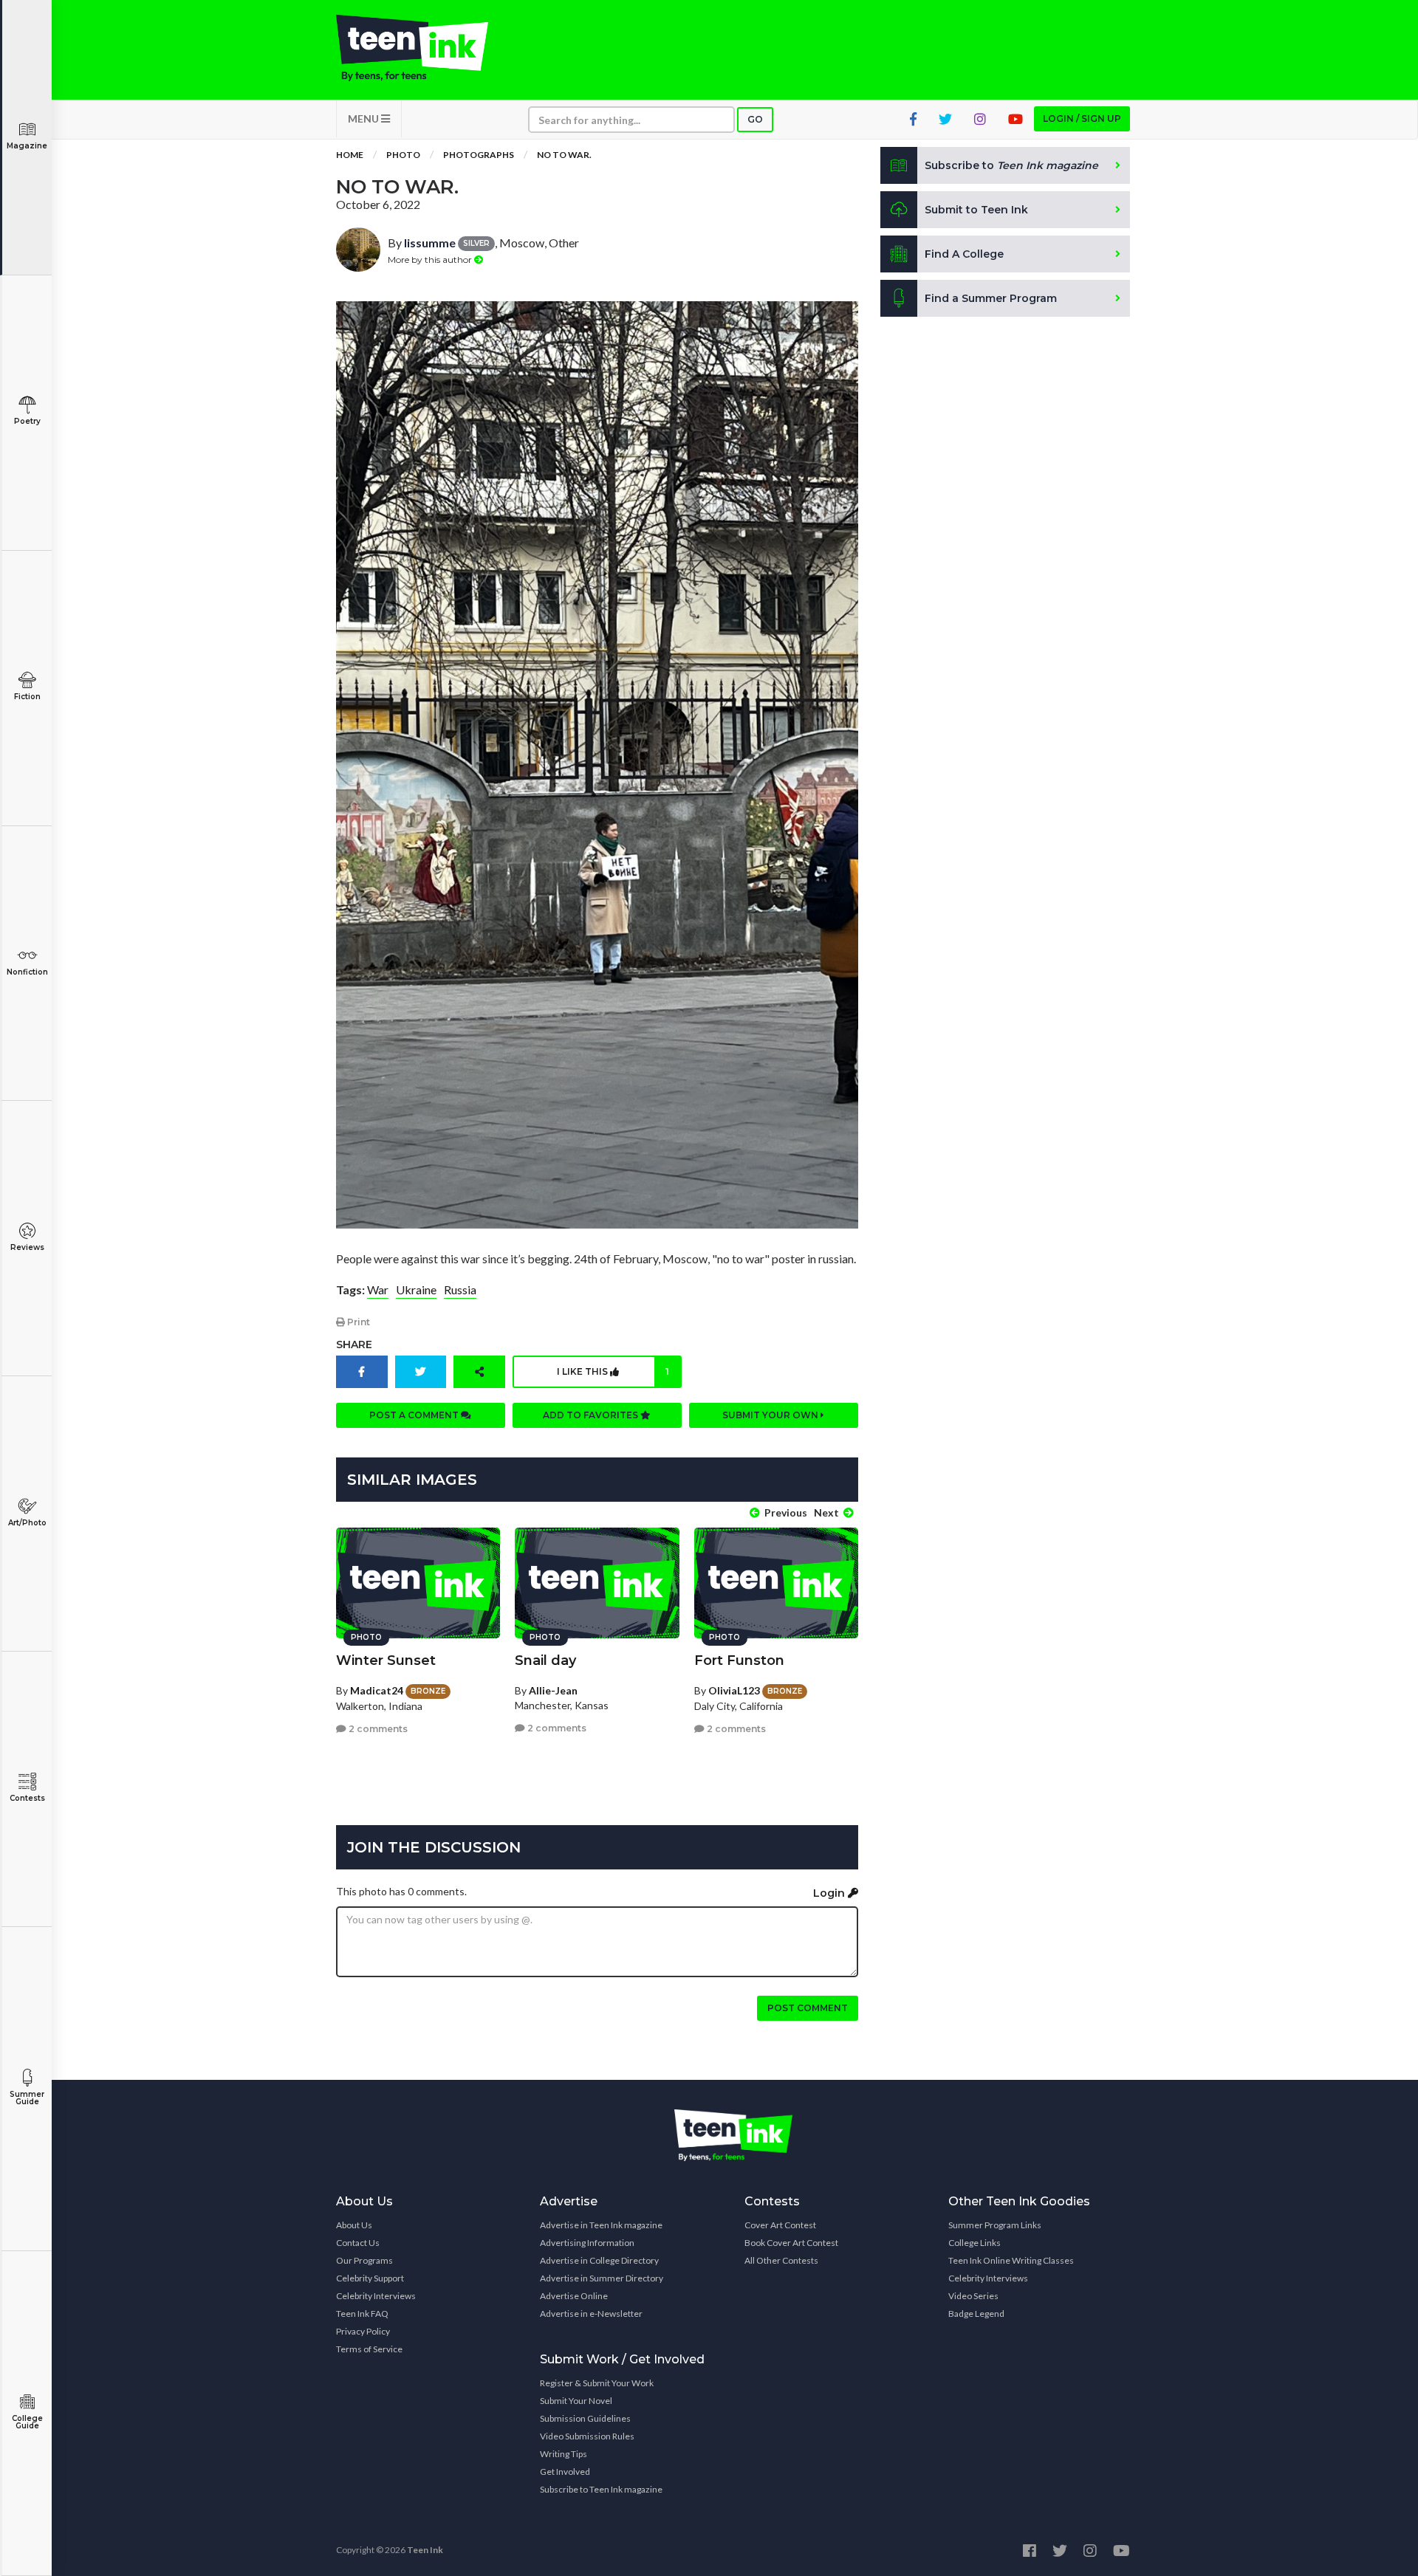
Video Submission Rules (587, 2436)
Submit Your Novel (576, 2401)
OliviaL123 (734, 1690)
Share (354, 1344)
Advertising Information (587, 2243)
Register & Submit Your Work (597, 2383)
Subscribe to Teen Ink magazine (601, 2489)
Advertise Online (574, 2296)
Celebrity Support (370, 2278)
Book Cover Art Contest (791, 2243)
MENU (364, 119)
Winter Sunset (386, 1660)
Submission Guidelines (585, 2418)
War (378, 1289)
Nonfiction (27, 972)
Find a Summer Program (991, 298)
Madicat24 (377, 1690)
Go (755, 119)
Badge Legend (976, 2314)
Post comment (808, 2008)
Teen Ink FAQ (362, 2314)
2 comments (377, 1729)
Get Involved (565, 2472)
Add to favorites (592, 1415)
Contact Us (358, 2243)
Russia (460, 1289)
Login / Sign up (1082, 119)
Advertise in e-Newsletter (591, 2314)
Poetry (27, 421)
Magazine (27, 146)
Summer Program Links (995, 2225)
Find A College (964, 254)
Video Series (973, 2296)
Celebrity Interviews (376, 2296)
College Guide (27, 2422)
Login (830, 1893)
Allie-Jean (553, 1690)
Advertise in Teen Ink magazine (601, 2225)
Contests (27, 1798)
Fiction (27, 697)
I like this (613, 1371)
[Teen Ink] (427, 48)
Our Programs (364, 2260)
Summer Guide (27, 2098)
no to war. (564, 155)
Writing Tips (564, 2454)
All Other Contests (781, 2260)
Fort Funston (739, 1660)
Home (350, 155)
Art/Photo (27, 1523)
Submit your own (771, 1415)
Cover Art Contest (780, 2225)
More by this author (431, 260)
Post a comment (415, 1415)
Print (357, 1322)
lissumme (430, 243)
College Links (975, 2243)
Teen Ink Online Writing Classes (1011, 2260)
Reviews (27, 1247)
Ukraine (416, 1289)
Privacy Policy (363, 2331)
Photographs (479, 155)
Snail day (545, 1660)
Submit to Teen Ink (976, 210)
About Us (354, 2225)
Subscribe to (1011, 165)
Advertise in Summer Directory (602, 2278)
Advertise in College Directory (599, 2260)
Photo (403, 155)
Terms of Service (369, 2349)
